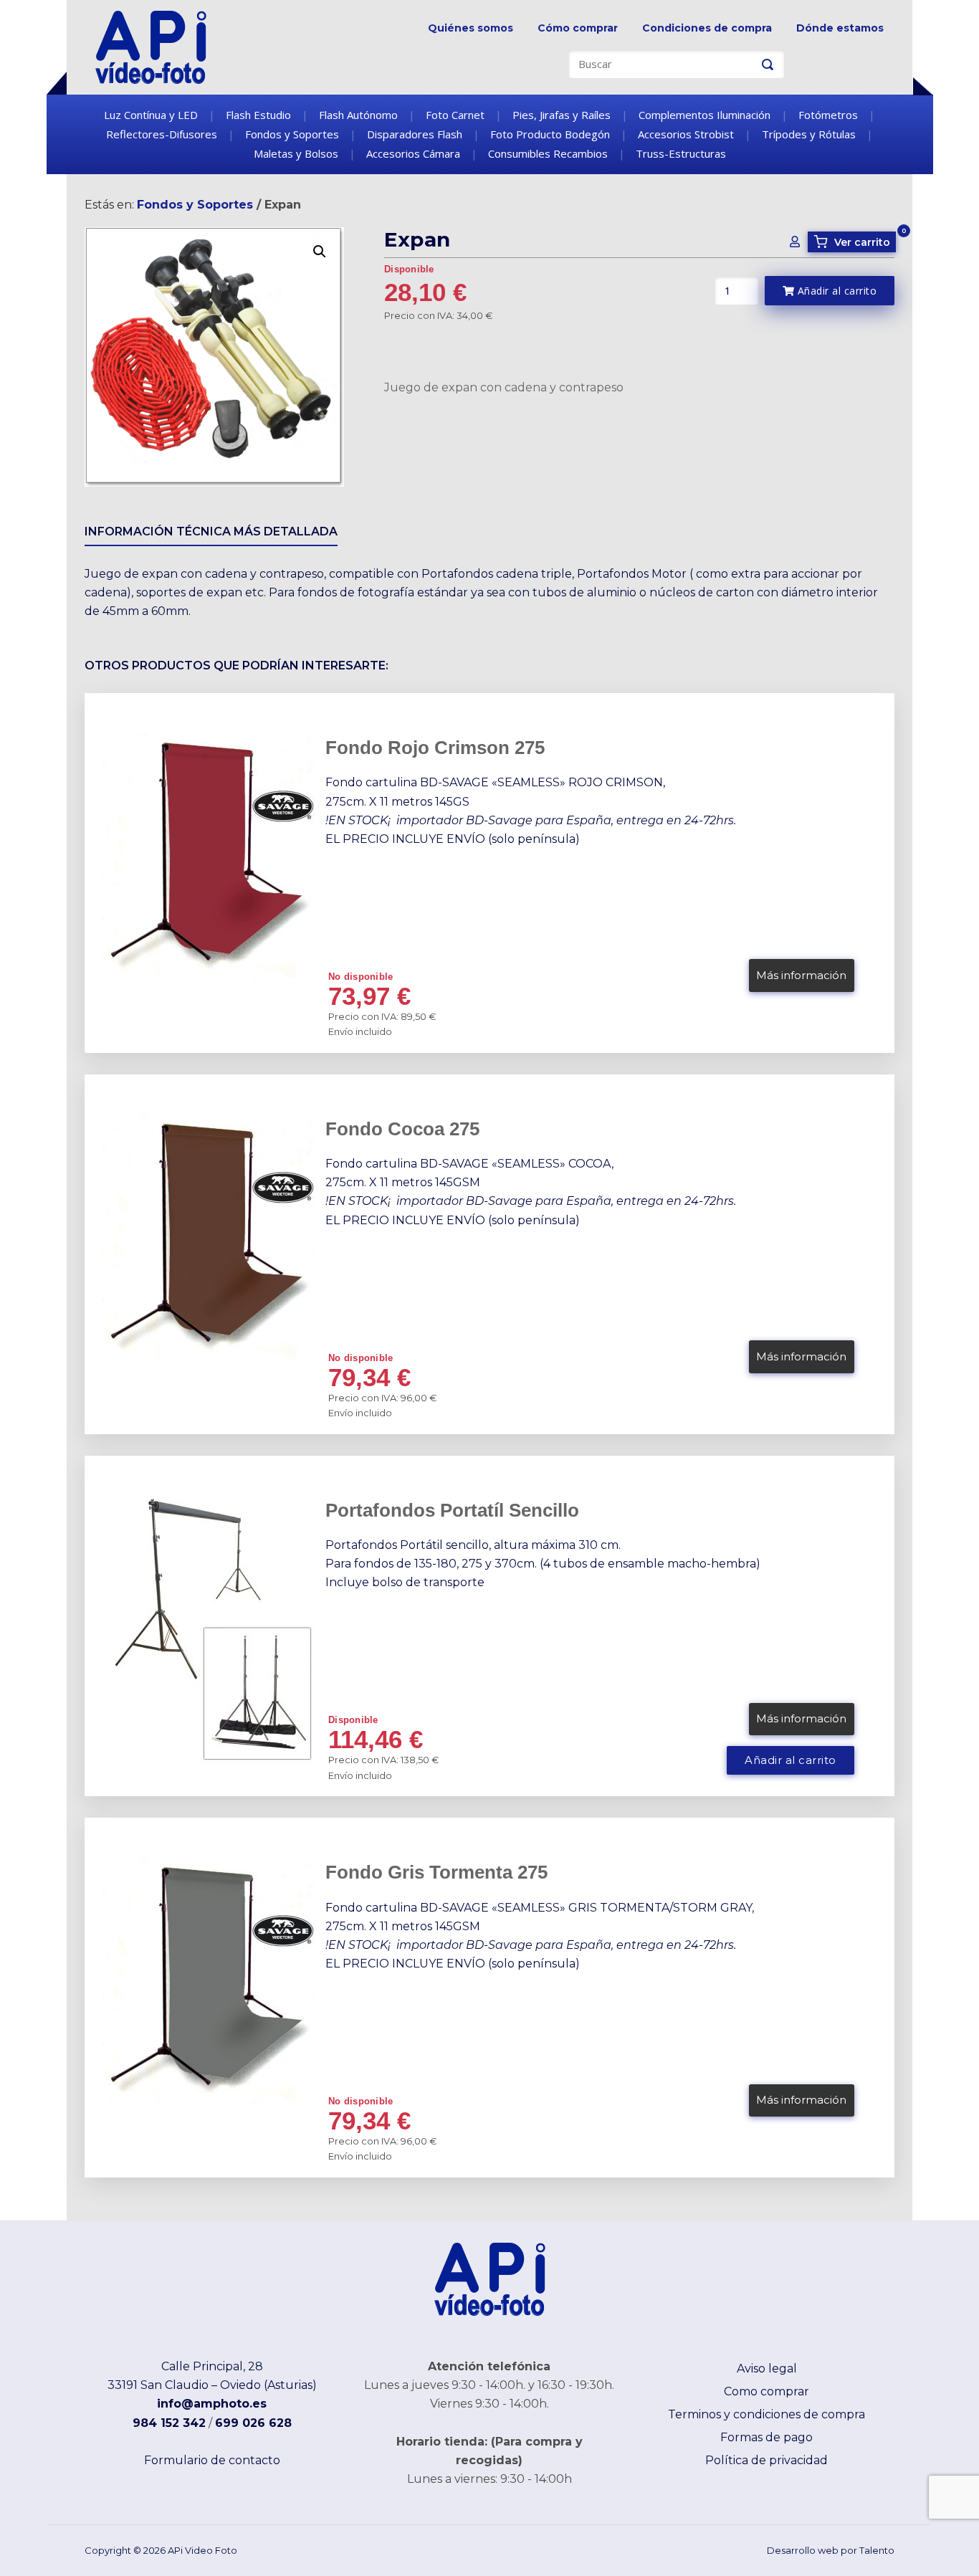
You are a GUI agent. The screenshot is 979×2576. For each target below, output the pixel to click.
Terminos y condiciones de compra (767, 2414)
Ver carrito (854, 242)
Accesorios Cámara (413, 153)
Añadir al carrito (835, 291)
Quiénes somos (471, 28)
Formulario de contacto (212, 2460)
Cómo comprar (578, 28)
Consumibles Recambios (548, 153)
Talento (877, 2550)
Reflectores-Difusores (162, 134)
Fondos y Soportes (292, 134)
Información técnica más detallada (211, 531)
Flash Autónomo (358, 115)
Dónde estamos (840, 28)
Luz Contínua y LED (151, 115)
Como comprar (767, 2391)
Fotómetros (828, 115)
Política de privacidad (767, 2460)
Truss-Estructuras (681, 153)
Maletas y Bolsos (296, 153)
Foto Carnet (455, 115)
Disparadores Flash (415, 134)
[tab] (211, 534)
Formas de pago (767, 2437)
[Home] (151, 46)
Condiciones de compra (707, 28)
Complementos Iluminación (705, 115)
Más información (801, 975)
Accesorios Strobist (686, 134)
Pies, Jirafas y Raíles (562, 115)
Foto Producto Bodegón (550, 134)
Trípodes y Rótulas (809, 134)
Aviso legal (767, 2369)
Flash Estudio (258, 115)
